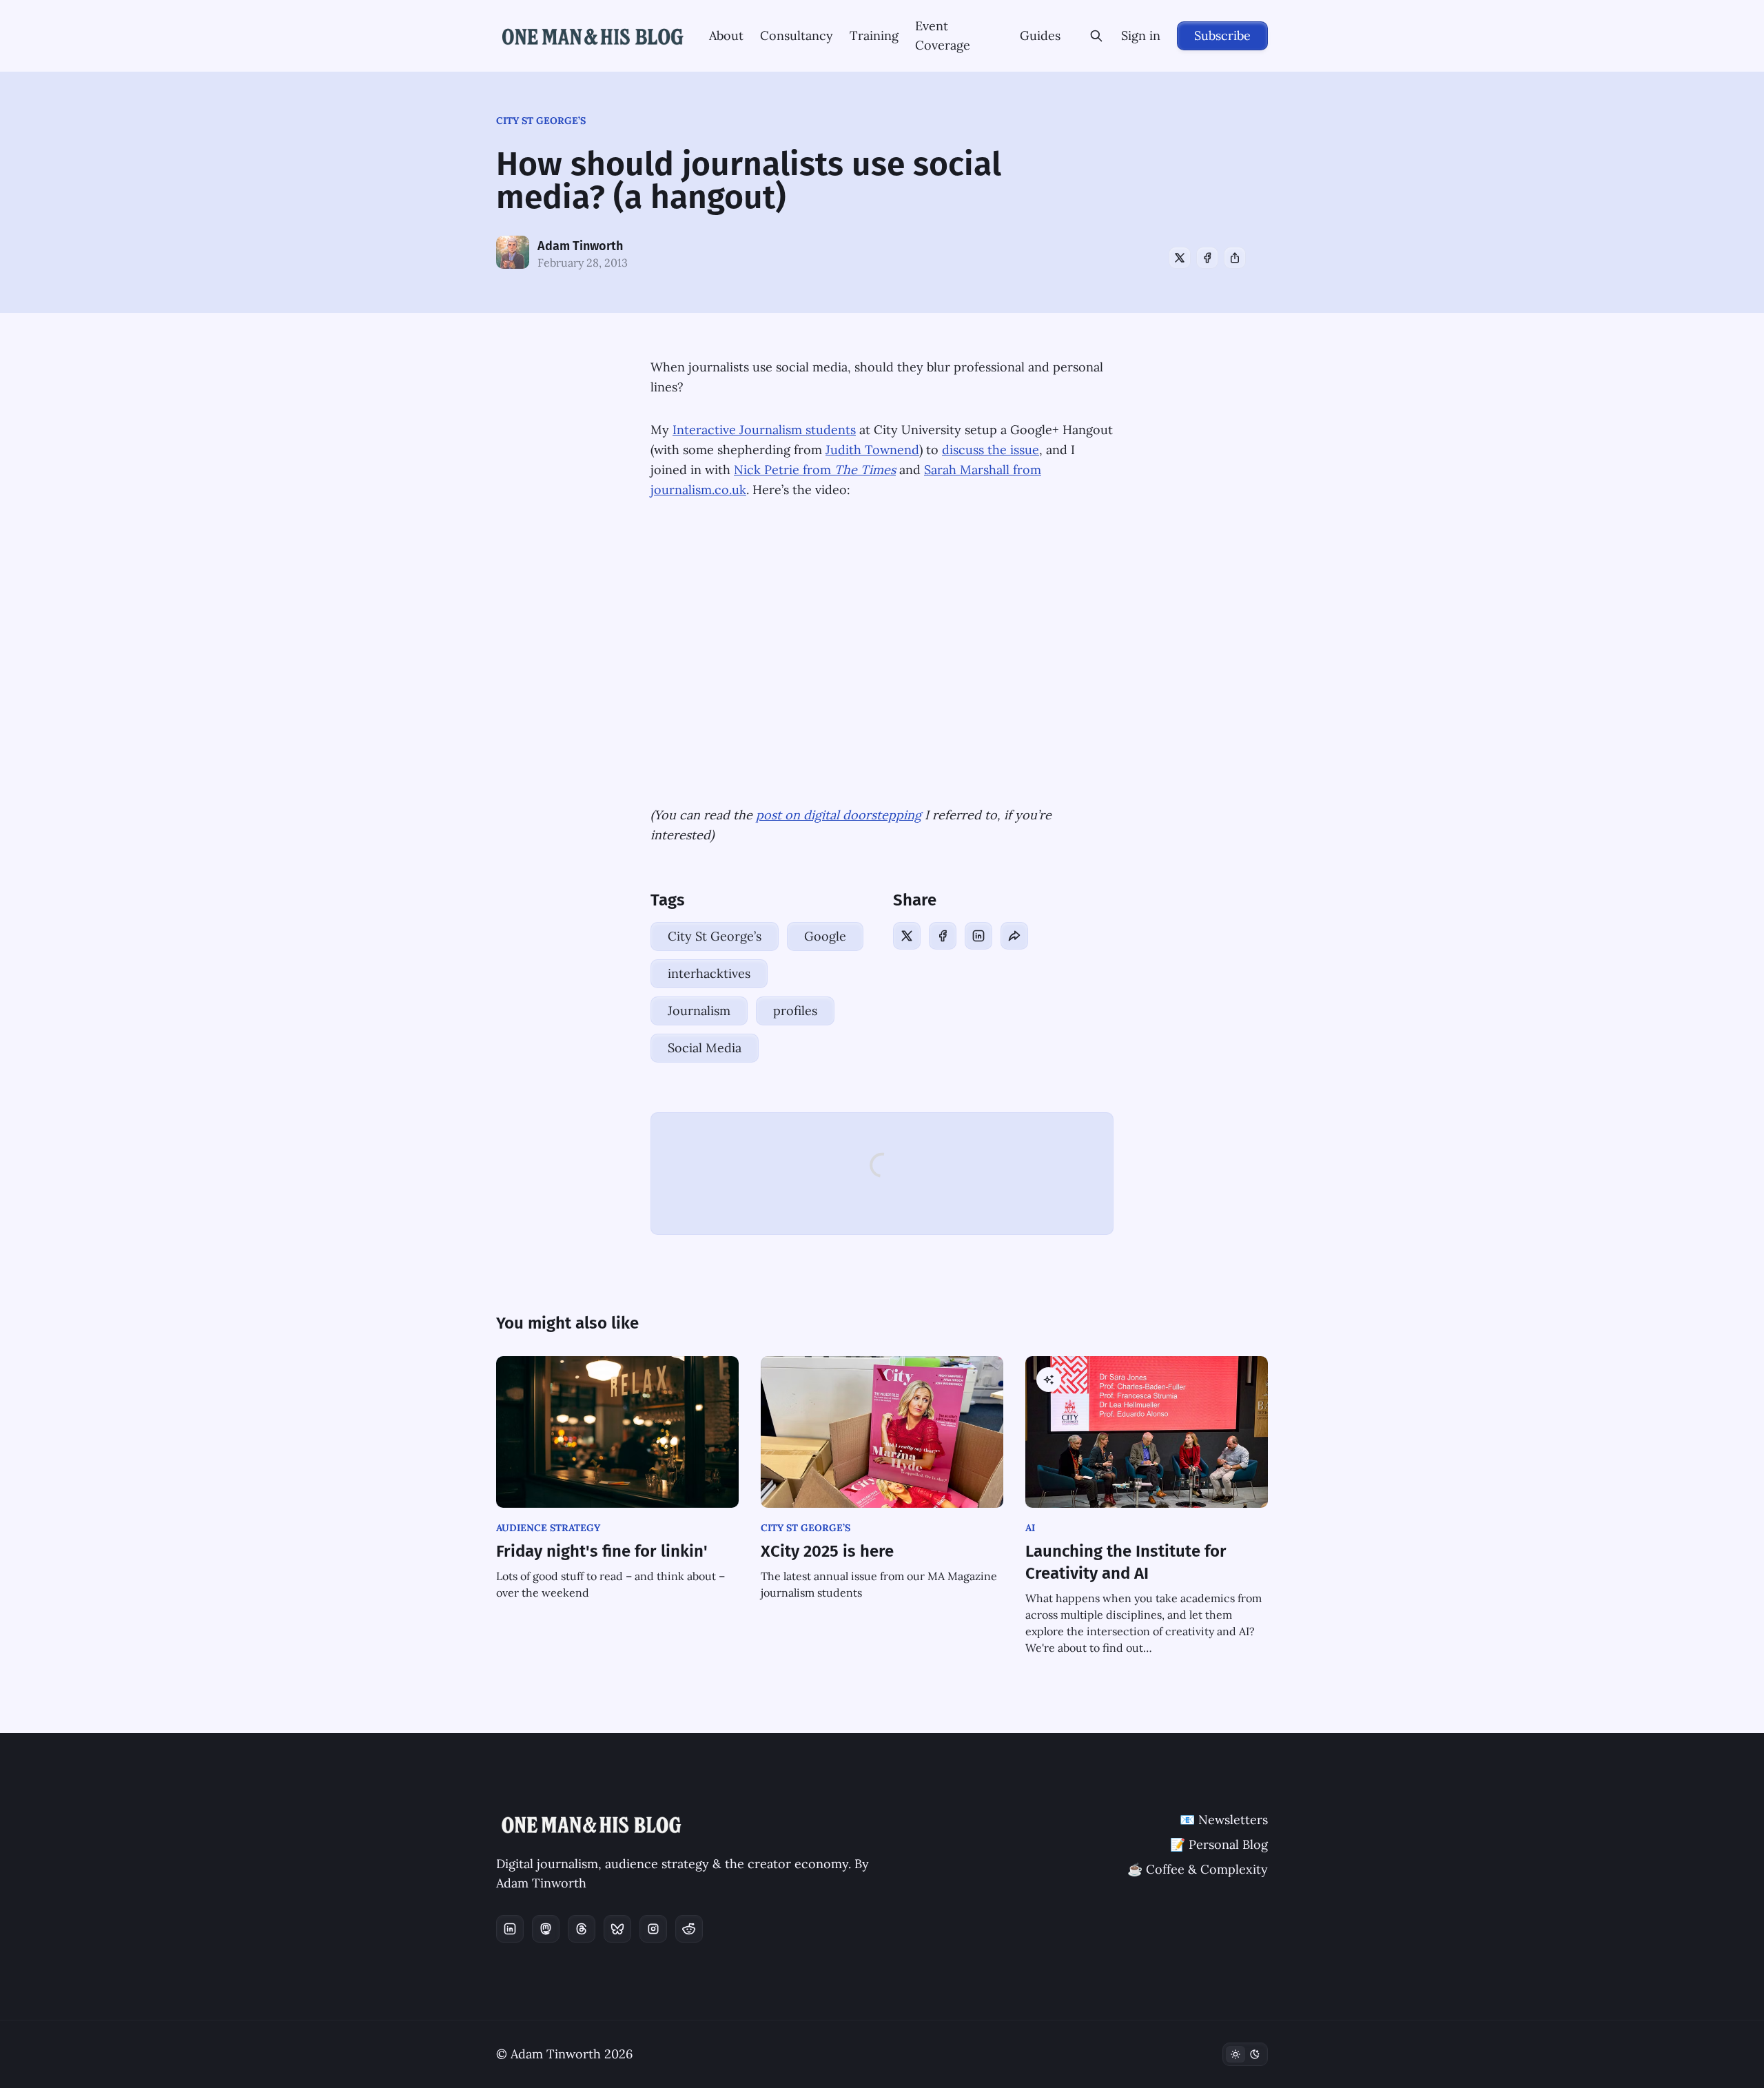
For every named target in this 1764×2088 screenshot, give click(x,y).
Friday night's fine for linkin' (602, 1551)
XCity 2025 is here (827, 1551)
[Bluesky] (617, 1929)
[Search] (1096, 36)
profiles (795, 1011)
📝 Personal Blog (1219, 1844)
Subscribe (1222, 35)
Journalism (699, 1011)
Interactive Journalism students (764, 430)
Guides (1040, 35)
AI (1030, 1528)
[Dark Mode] (1245, 2054)
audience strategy (548, 1528)
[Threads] (582, 1929)
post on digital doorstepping (839, 815)
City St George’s (541, 121)
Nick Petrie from (815, 470)
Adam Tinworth (580, 246)
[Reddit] (689, 1929)
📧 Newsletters (1224, 1820)
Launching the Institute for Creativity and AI (1126, 1562)
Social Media (705, 1048)
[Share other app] (1235, 258)
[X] (1180, 258)
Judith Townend (872, 450)
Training (874, 35)
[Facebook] (1207, 258)
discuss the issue (991, 450)
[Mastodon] (546, 1929)
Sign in (1141, 35)
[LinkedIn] (978, 936)
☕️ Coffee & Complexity (1198, 1869)
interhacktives (709, 973)
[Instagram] (653, 1929)
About (726, 35)
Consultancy (797, 35)
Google (825, 936)
